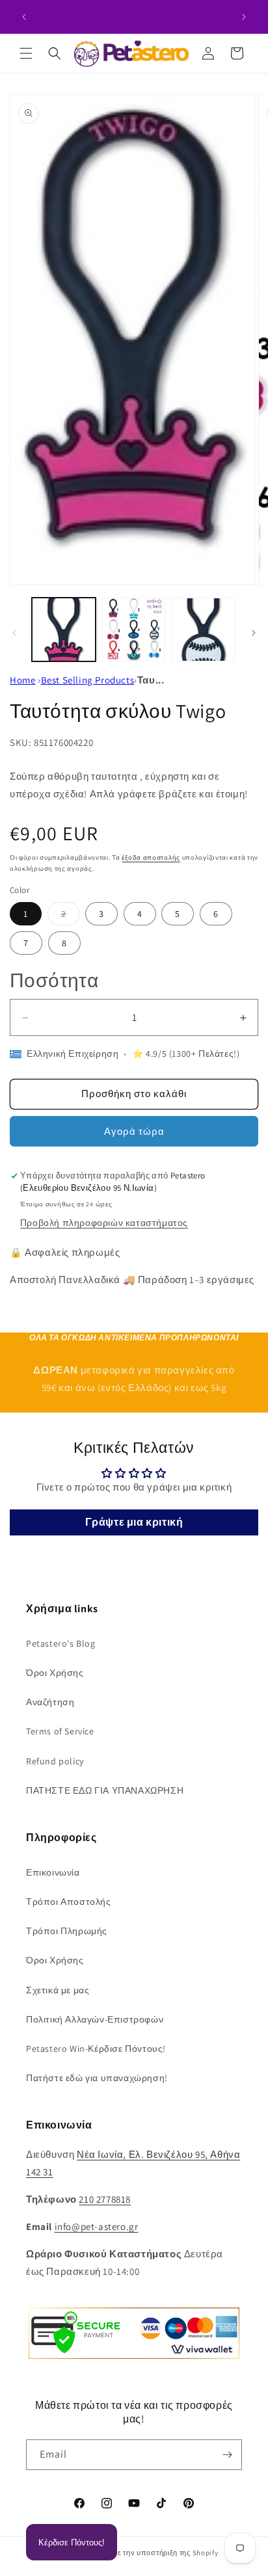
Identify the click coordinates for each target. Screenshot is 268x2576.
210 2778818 (105, 2199)
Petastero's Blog (61, 1643)
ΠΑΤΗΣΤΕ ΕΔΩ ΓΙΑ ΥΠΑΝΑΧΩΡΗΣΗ (105, 1790)
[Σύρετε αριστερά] (14, 633)
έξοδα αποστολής (151, 857)
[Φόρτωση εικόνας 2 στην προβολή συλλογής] (134, 630)
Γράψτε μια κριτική (134, 1522)
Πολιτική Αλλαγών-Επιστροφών (95, 2019)
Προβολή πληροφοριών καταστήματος (104, 1223)
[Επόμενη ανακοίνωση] (244, 17)
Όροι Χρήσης (55, 1673)
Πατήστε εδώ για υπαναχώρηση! (97, 2078)
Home (22, 680)
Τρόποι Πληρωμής (67, 1931)
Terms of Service (60, 1731)
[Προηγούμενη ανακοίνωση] (24, 17)
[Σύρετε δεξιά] (254, 633)
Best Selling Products (88, 680)
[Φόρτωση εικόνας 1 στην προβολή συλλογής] (64, 630)
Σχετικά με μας (58, 1990)
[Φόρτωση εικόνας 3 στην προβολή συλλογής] (204, 630)
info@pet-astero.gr (97, 2226)
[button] (26, 53)
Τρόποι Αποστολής (69, 1902)
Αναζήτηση (50, 1702)
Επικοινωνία (53, 1872)
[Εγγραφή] (227, 2455)
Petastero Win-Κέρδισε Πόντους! (96, 2049)
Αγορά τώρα (134, 1131)
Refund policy (55, 1761)
